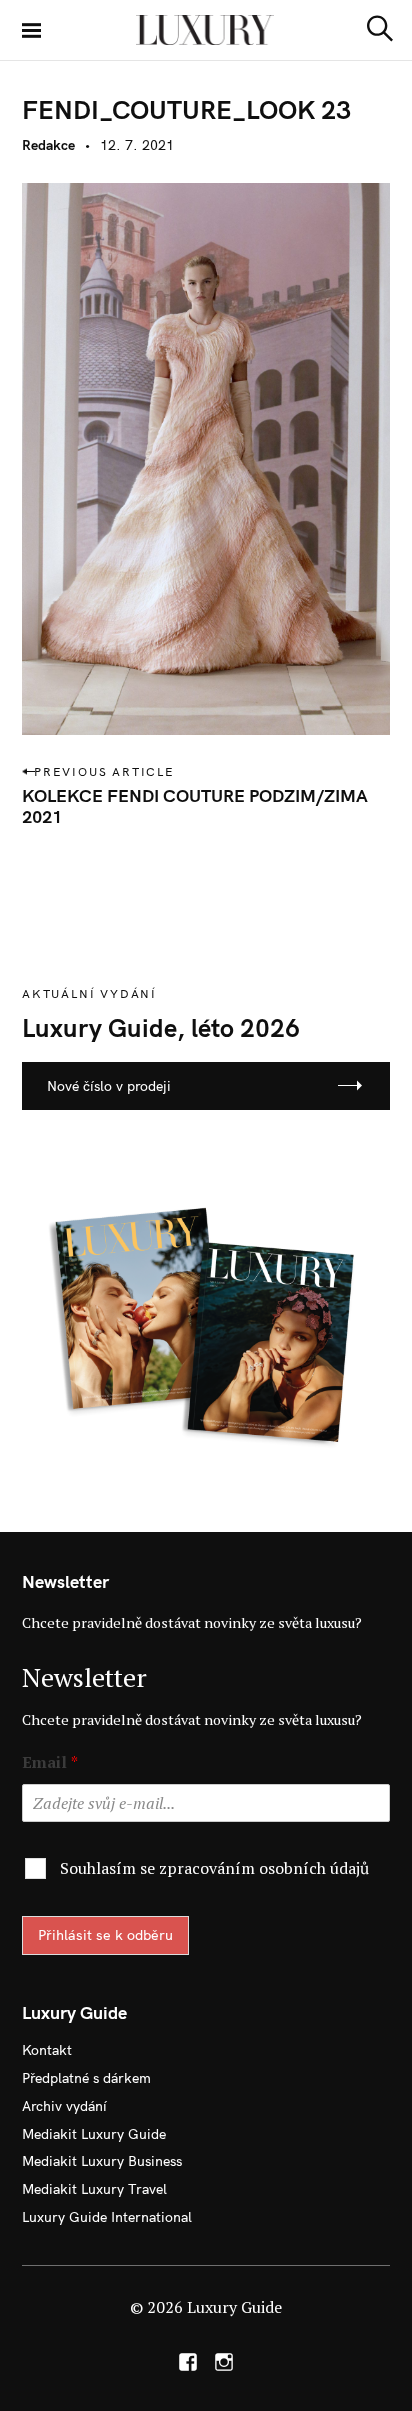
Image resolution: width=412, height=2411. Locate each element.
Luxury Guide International (107, 2217)
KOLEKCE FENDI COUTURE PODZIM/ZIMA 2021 (195, 806)
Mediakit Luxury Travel (94, 2189)
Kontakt (47, 2050)
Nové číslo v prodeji (109, 1086)
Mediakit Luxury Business (102, 2161)
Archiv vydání (64, 2106)
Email (50, 1762)
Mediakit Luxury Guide (94, 2134)
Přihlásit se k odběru (105, 1935)
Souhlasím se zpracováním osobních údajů (214, 1868)
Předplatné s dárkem (86, 2078)
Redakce (48, 145)
